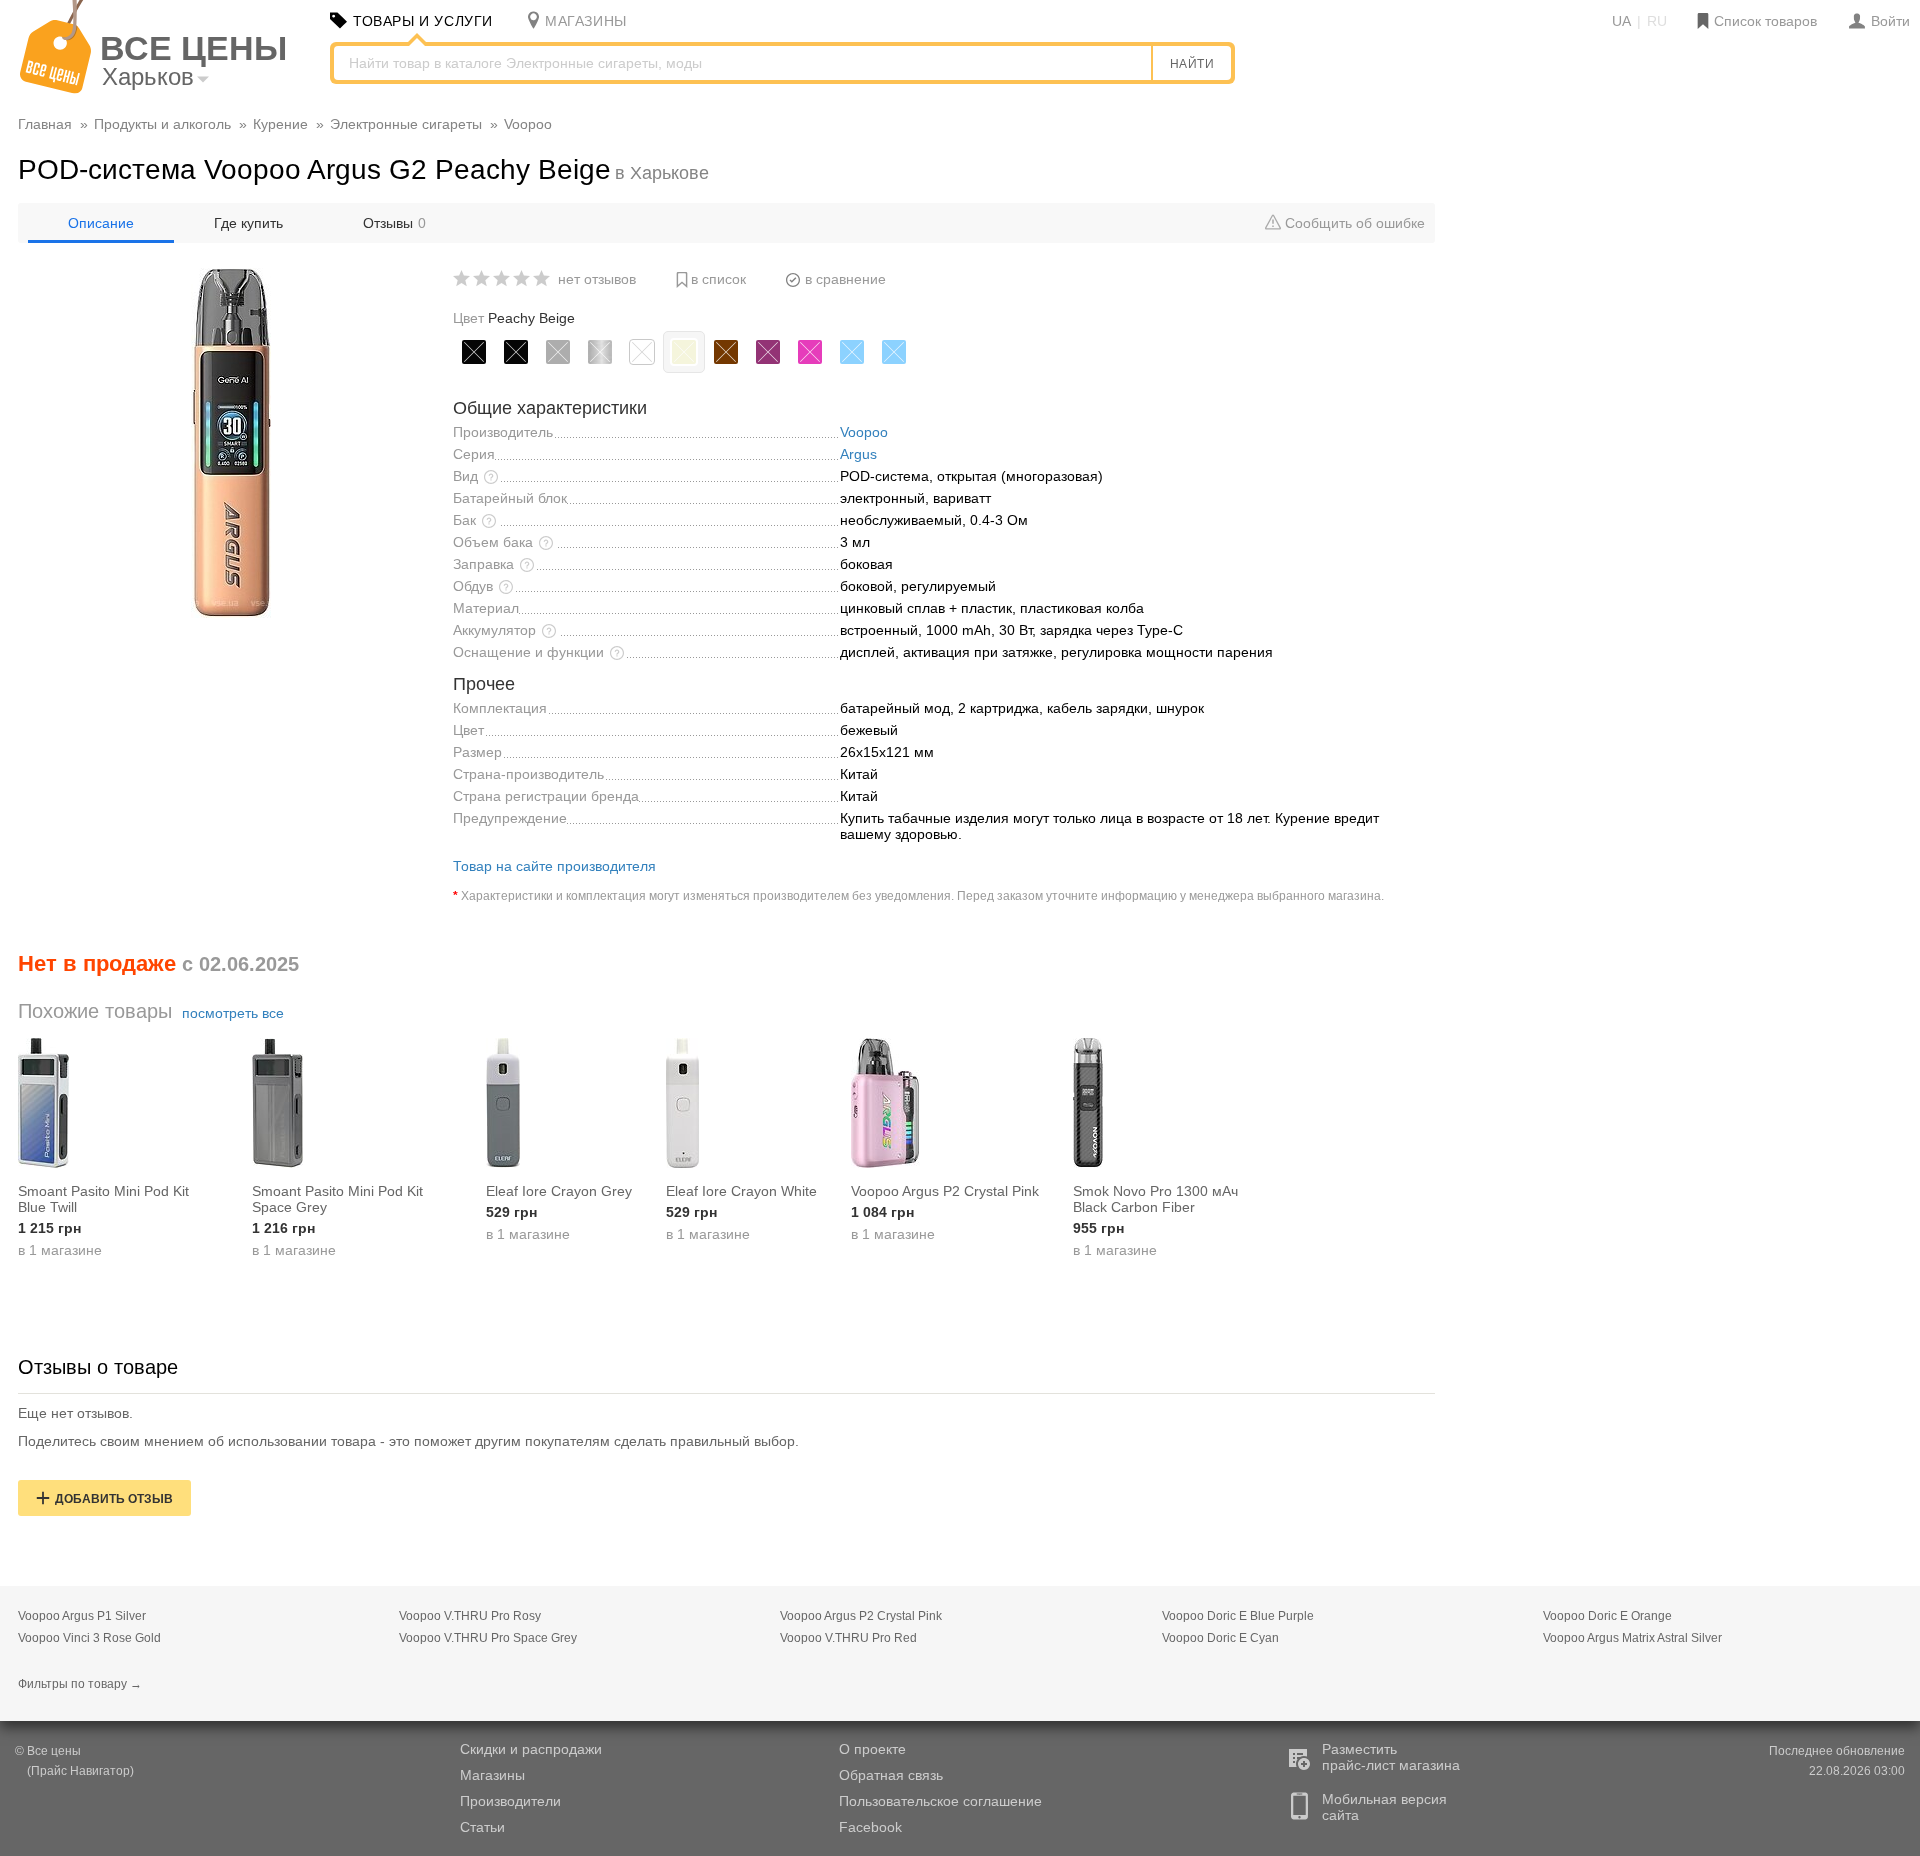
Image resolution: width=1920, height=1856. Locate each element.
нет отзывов (597, 279)
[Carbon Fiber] (516, 352)
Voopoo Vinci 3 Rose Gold (89, 1638)
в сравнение (845, 279)
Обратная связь (891, 1775)
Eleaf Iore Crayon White (741, 1191)
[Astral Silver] (600, 352)
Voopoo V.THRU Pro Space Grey (488, 1638)
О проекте (872, 1749)
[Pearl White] (642, 352)
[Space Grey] (558, 352)
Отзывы (394, 223)
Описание (101, 223)
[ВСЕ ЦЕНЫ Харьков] (55, 89)
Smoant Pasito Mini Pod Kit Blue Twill (103, 1199)
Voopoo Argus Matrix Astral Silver (1632, 1638)
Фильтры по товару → (80, 1684)
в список (718, 279)
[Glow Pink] (810, 352)
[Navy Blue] (894, 352)
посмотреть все (233, 1013)
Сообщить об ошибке (1353, 223)
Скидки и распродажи (531, 1749)
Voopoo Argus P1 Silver (82, 1616)
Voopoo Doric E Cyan (1220, 1638)
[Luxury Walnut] (726, 352)
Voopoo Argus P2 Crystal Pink (945, 1191)
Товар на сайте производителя (554, 866)
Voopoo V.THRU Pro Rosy (470, 1616)
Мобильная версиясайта (1384, 1807)
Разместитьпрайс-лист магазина (1391, 1757)
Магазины (492, 1775)
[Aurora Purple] (768, 352)
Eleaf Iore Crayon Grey (559, 1191)
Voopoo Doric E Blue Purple (1238, 1616)
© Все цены (48, 1751)
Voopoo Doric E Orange (1607, 1616)
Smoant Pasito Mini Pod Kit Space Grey (337, 1199)
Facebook (870, 1827)
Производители (510, 1801)
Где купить (248, 223)
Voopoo (864, 432)
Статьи (482, 1827)
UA (1621, 21)
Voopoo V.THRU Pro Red (848, 1638)
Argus (858, 454)
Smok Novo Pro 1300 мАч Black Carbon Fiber (1155, 1199)
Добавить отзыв (114, 1499)
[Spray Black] (474, 352)
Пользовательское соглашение (940, 1801)
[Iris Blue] (852, 352)
